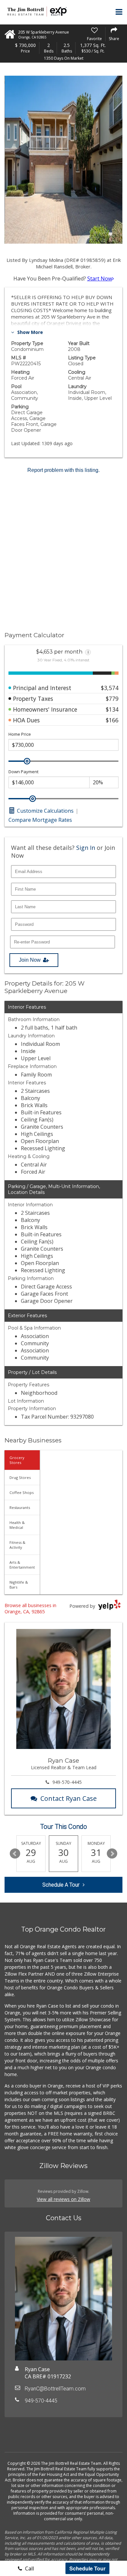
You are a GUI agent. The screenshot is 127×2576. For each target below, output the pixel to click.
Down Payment (23, 772)
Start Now (100, 279)
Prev (15, 1854)
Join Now (30, 960)
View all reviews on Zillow (63, 2199)
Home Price (20, 734)
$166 (112, 720)
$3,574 (110, 688)
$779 (112, 699)
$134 (112, 709)
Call (29, 2568)
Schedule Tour (87, 2568)
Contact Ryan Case (69, 1798)
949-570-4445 (67, 1782)
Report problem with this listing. (63, 470)
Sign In (86, 848)
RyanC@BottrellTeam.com (55, 2389)
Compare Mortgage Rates (40, 820)
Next (112, 1854)
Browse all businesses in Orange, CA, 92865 (30, 1608)
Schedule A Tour (61, 1885)
